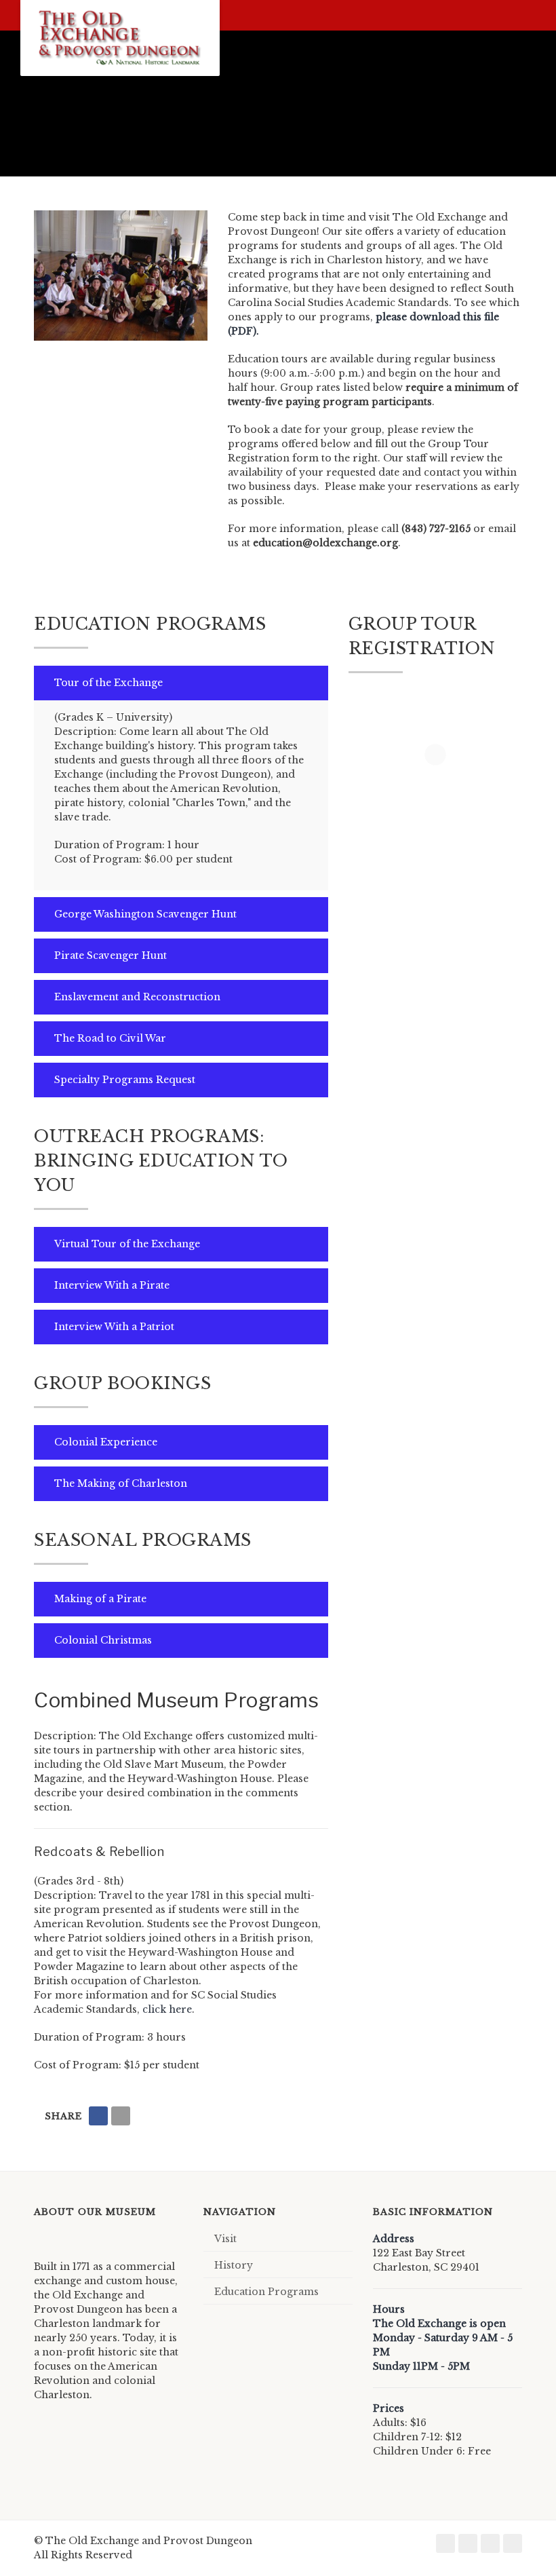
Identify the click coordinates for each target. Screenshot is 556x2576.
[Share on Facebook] (98, 2116)
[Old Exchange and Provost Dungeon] (120, 38)
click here (167, 2009)
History (234, 2265)
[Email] (121, 2116)
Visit (225, 2239)
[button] (181, 683)
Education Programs (266, 2292)
